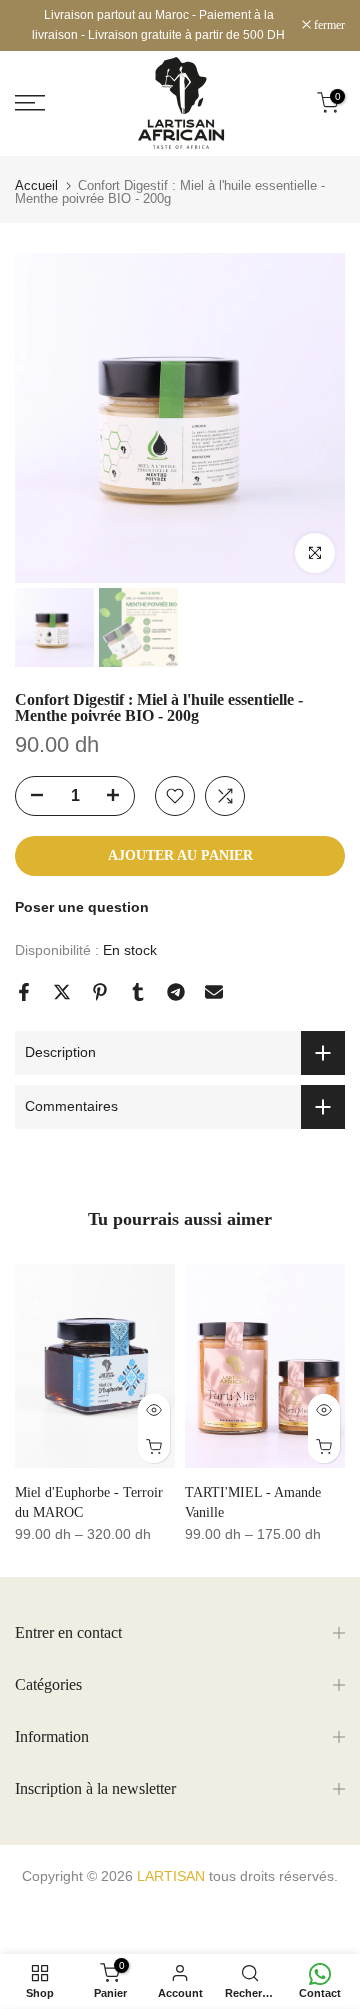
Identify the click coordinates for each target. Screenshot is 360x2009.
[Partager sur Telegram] (176, 992)
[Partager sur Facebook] (24, 992)
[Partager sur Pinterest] (100, 992)
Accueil (36, 185)
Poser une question (82, 907)
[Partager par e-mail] (214, 992)
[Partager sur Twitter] (62, 992)
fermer (328, 25)
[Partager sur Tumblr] (138, 992)
